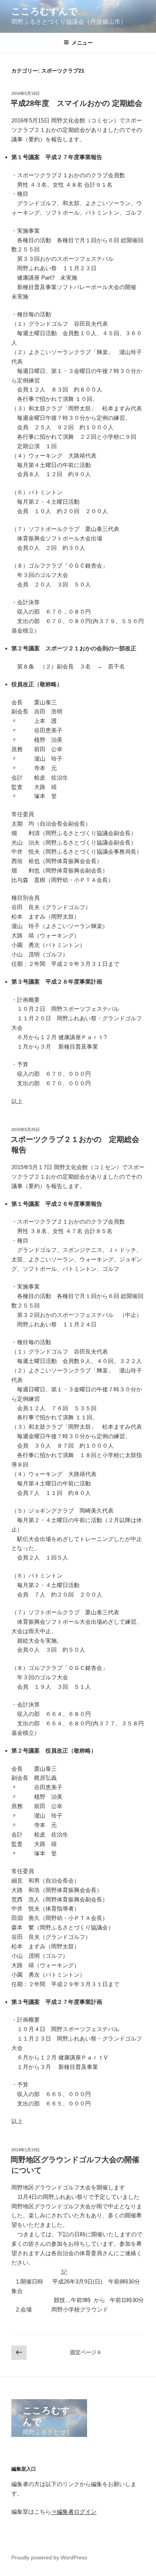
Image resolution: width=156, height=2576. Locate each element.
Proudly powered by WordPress (49, 2557)
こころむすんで (44, 11)
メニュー (82, 43)
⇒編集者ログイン (74, 2512)
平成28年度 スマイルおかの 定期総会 (76, 103)
